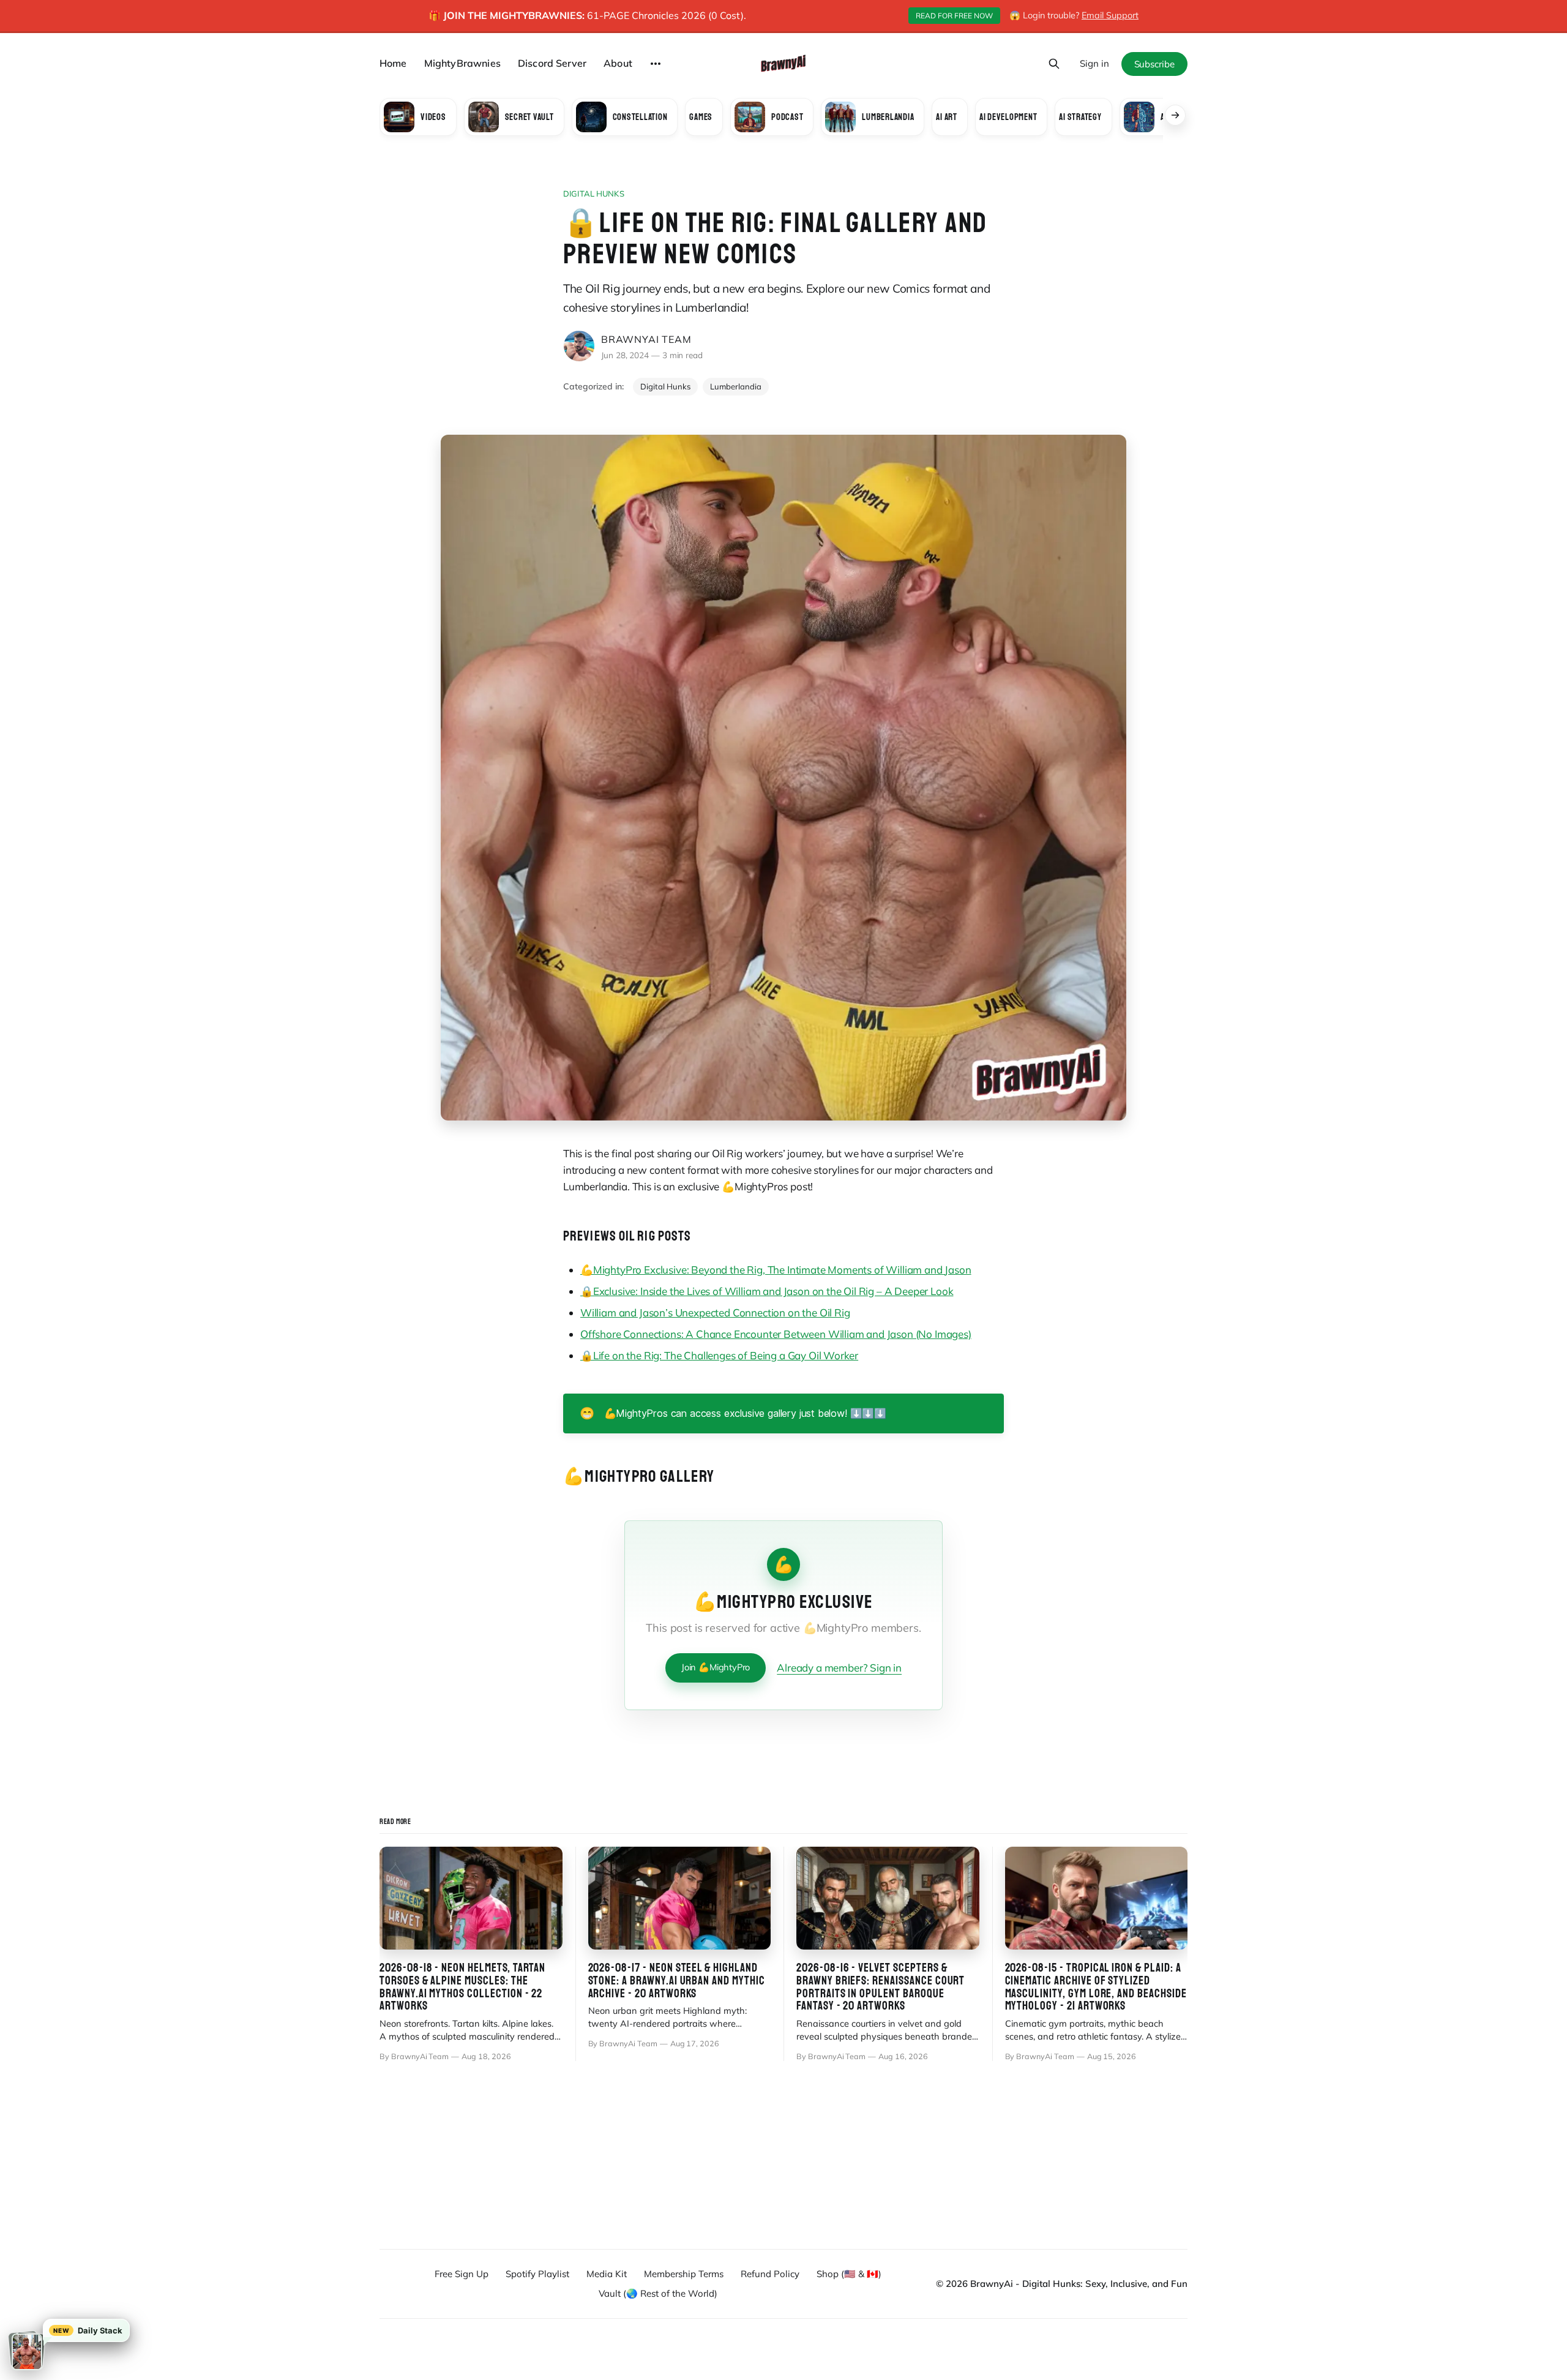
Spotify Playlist (537, 2274)
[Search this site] (1054, 64)
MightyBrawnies (462, 63)
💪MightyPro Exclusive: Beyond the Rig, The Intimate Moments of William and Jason (776, 1270)
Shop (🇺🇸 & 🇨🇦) (849, 2274)
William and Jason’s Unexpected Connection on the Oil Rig (715, 1312)
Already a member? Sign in (839, 1668)
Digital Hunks (594, 193)
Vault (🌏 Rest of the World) (658, 2293)
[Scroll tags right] (1175, 115)
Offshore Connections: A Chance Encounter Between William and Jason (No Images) (776, 1334)
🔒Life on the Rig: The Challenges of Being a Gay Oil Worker (719, 1355)
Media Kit (607, 2274)
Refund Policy (770, 2274)
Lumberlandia (736, 386)
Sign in (1094, 63)
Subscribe (1154, 64)
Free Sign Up (462, 2274)
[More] (656, 64)
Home (393, 63)
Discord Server (552, 63)
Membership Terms (684, 2274)
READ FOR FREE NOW (954, 16)
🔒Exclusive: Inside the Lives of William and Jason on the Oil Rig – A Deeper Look (767, 1291)
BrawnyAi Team (646, 339)
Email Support (1110, 15)
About (618, 63)
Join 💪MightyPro (716, 1667)
